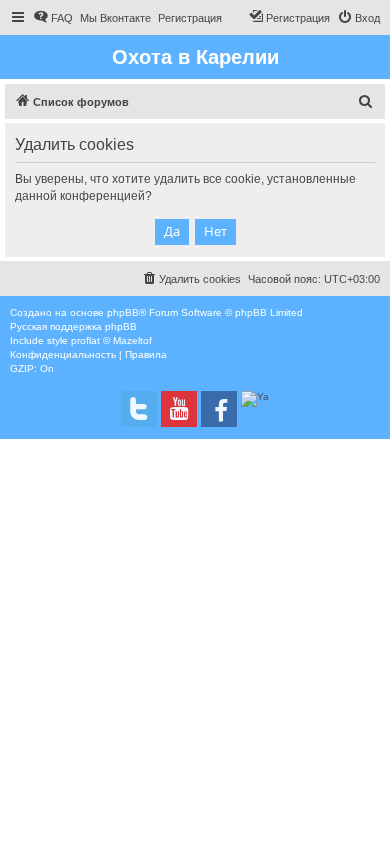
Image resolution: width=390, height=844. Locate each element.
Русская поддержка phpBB (73, 326)
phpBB (123, 312)
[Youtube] (179, 409)
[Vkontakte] (139, 409)
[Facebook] (219, 409)
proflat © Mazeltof (111, 340)
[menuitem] (53, 18)
